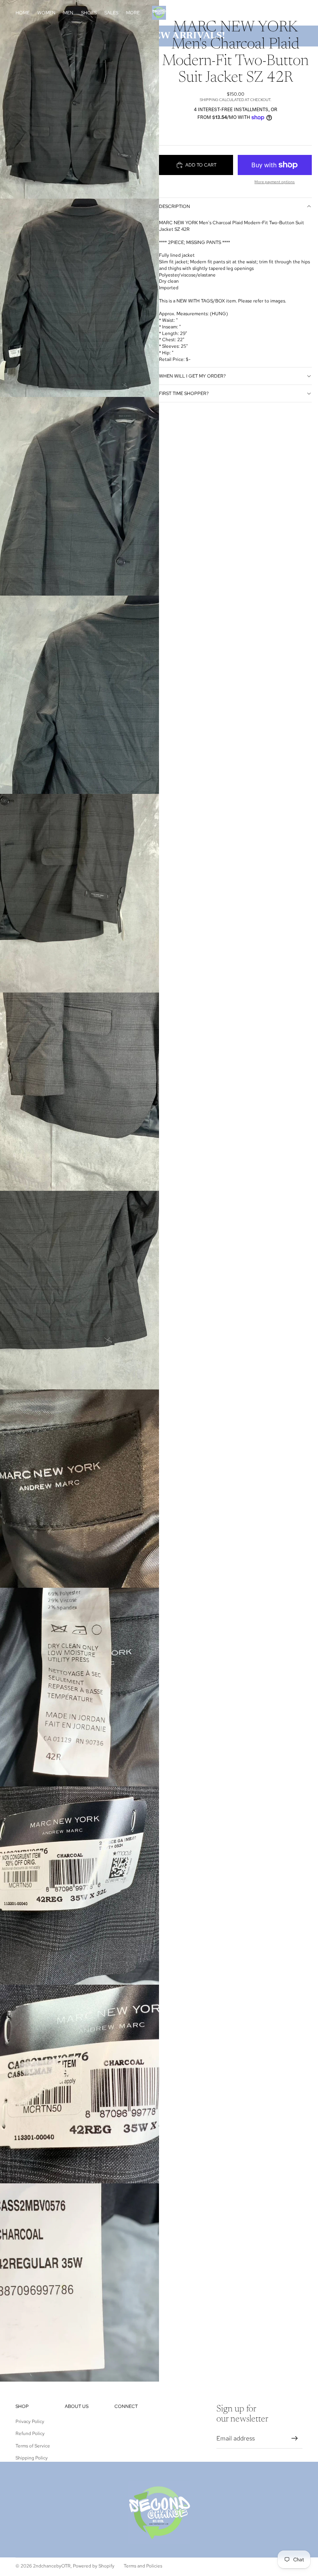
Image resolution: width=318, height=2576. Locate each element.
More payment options (275, 182)
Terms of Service (33, 2446)
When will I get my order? (192, 376)
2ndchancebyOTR (52, 2566)
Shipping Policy (32, 2458)
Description (175, 206)
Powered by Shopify (94, 2566)
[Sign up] (295, 2439)
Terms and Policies (143, 2566)
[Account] (277, 13)
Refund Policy (30, 2433)
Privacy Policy (30, 2421)
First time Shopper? (184, 393)
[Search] (261, 13)
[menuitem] (133, 13)
